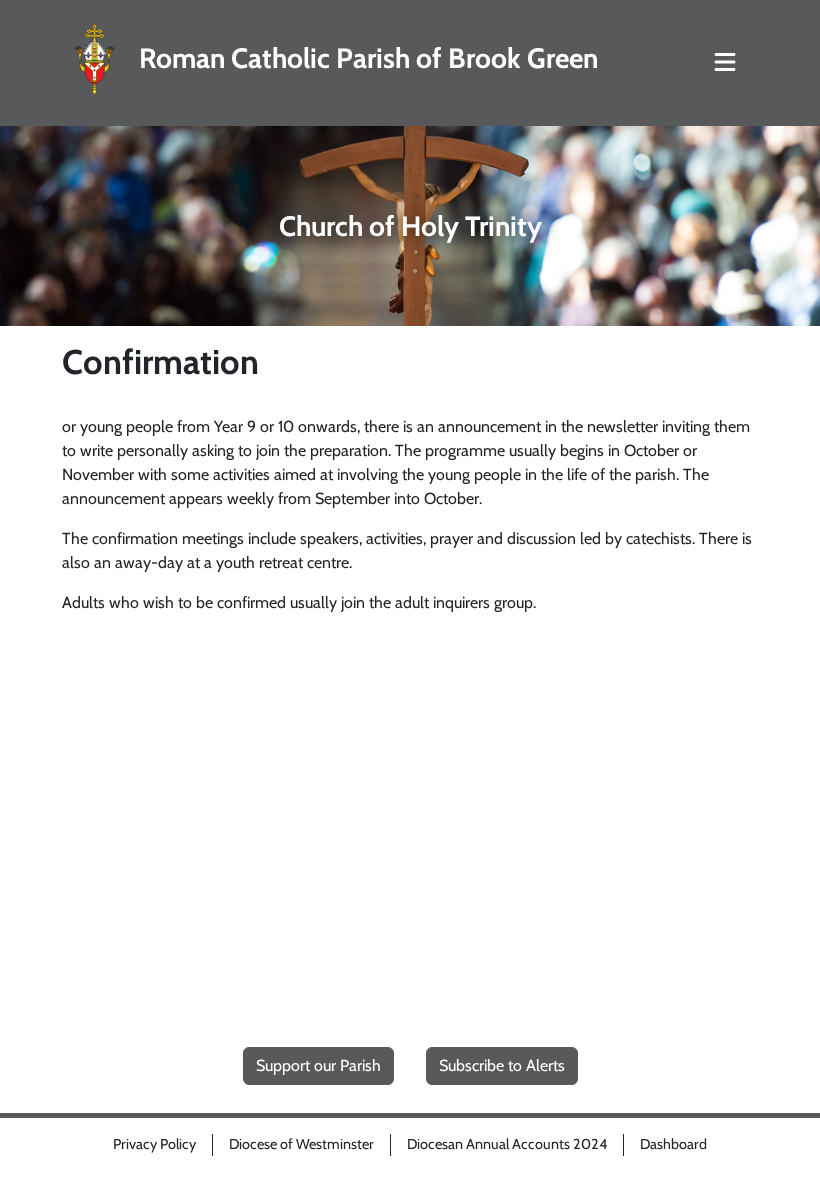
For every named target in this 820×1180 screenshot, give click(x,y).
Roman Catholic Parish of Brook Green (368, 58)
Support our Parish (318, 1065)
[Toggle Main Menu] (725, 63)
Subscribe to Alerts (502, 1065)
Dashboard (673, 1144)
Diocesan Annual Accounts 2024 (507, 1144)
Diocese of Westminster (301, 1144)
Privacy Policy (154, 1144)
